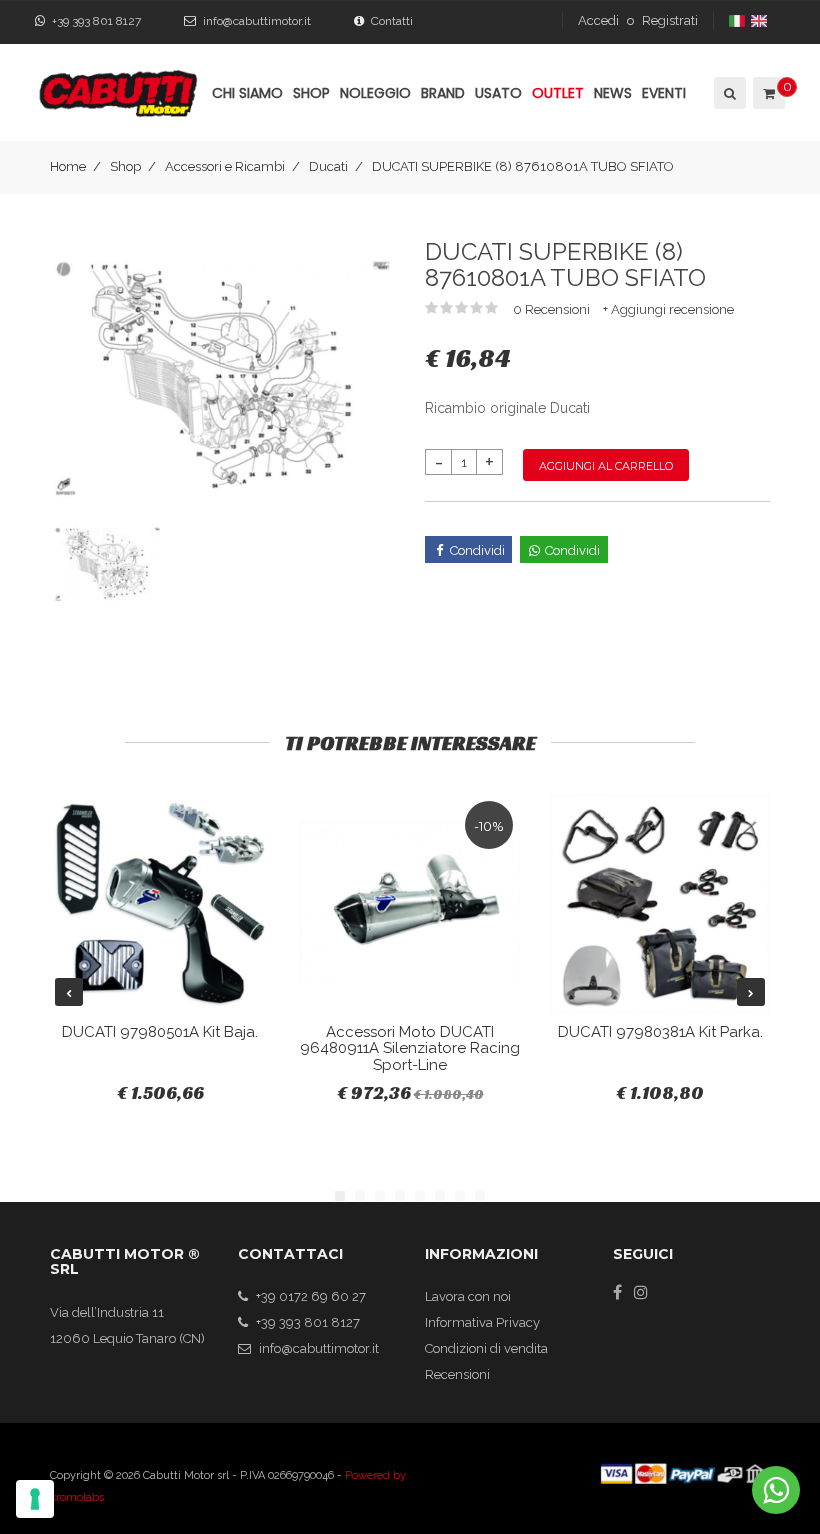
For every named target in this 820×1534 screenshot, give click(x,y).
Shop (125, 166)
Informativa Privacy (482, 1322)
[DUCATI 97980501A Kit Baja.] (160, 904)
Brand (443, 93)
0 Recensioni (553, 309)
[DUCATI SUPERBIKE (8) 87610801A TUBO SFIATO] (222, 376)
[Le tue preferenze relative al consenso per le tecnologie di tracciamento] (35, 1499)
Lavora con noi (468, 1296)
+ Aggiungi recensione (668, 309)
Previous (69, 992)
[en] (760, 20)
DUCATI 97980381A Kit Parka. (660, 1032)
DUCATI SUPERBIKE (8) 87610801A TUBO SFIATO (523, 166)
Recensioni (457, 1374)
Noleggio (375, 93)
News (613, 93)
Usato (498, 93)
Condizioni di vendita (486, 1348)
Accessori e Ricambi (225, 166)
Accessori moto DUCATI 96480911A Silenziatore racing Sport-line (410, 1048)
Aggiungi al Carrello (606, 466)
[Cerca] (728, 93)
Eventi (664, 93)
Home (68, 166)
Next (751, 992)
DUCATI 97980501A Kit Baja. (160, 1032)
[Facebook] (617, 1292)
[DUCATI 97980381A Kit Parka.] (660, 904)
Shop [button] (311, 93)
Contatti (392, 21)
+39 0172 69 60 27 (311, 1296)
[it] (738, 20)
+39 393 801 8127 (96, 21)
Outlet (558, 93)
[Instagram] (641, 1292)
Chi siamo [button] (247, 93)
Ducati (328, 166)
